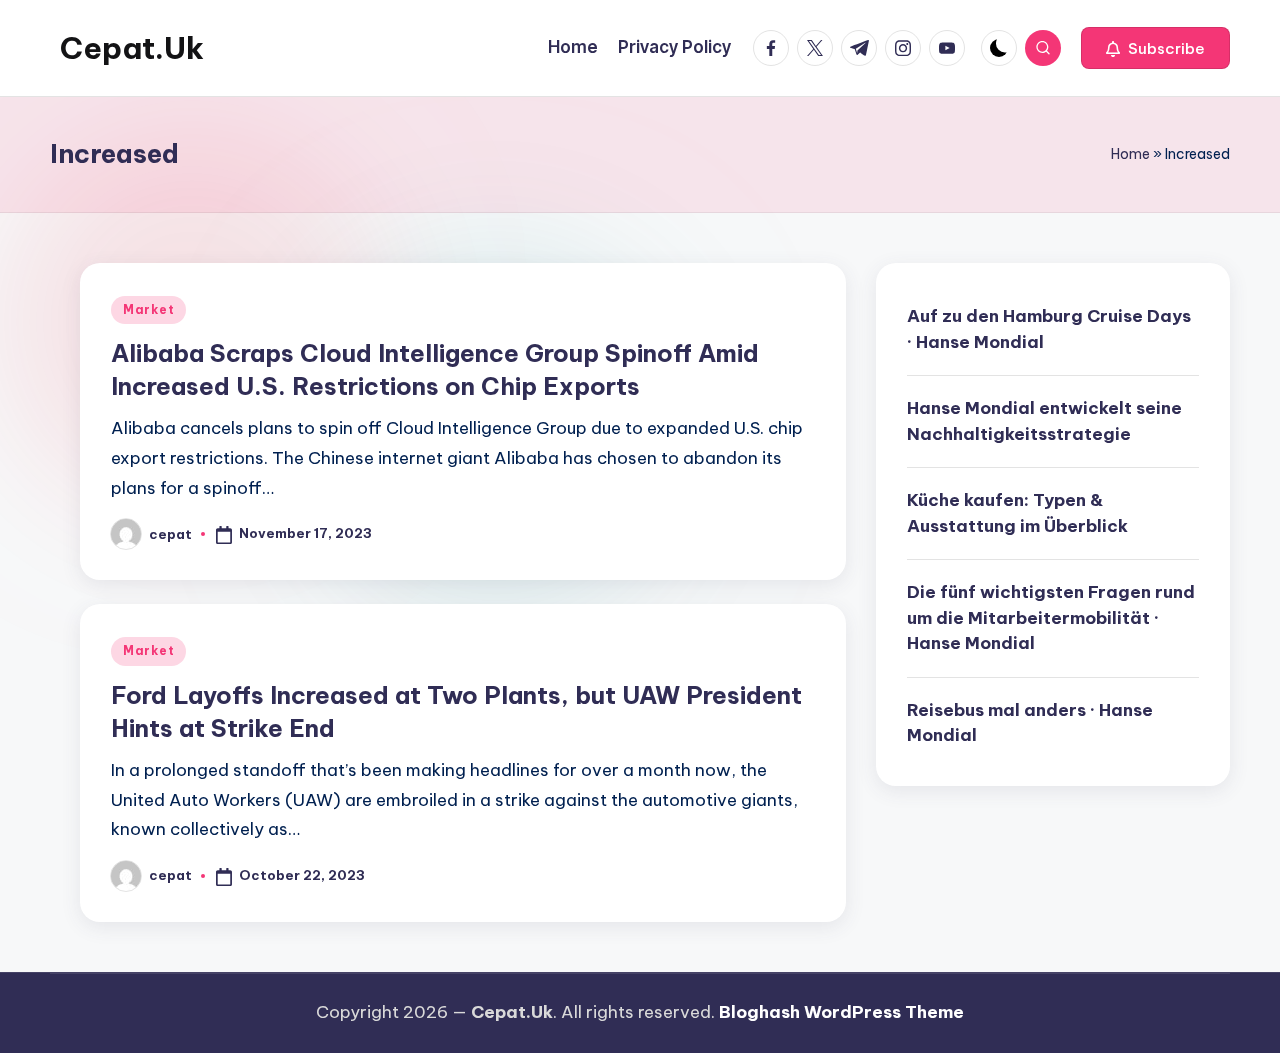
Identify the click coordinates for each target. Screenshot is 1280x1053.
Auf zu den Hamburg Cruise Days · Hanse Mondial (1049, 329)
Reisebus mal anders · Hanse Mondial (1030, 722)
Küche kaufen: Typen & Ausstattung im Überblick (1017, 513)
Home (1130, 154)
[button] (1155, 48)
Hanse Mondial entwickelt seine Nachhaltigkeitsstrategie (1044, 421)
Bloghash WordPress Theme (841, 1012)
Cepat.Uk (132, 48)
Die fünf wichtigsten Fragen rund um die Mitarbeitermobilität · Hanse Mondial (1051, 617)
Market (148, 309)
